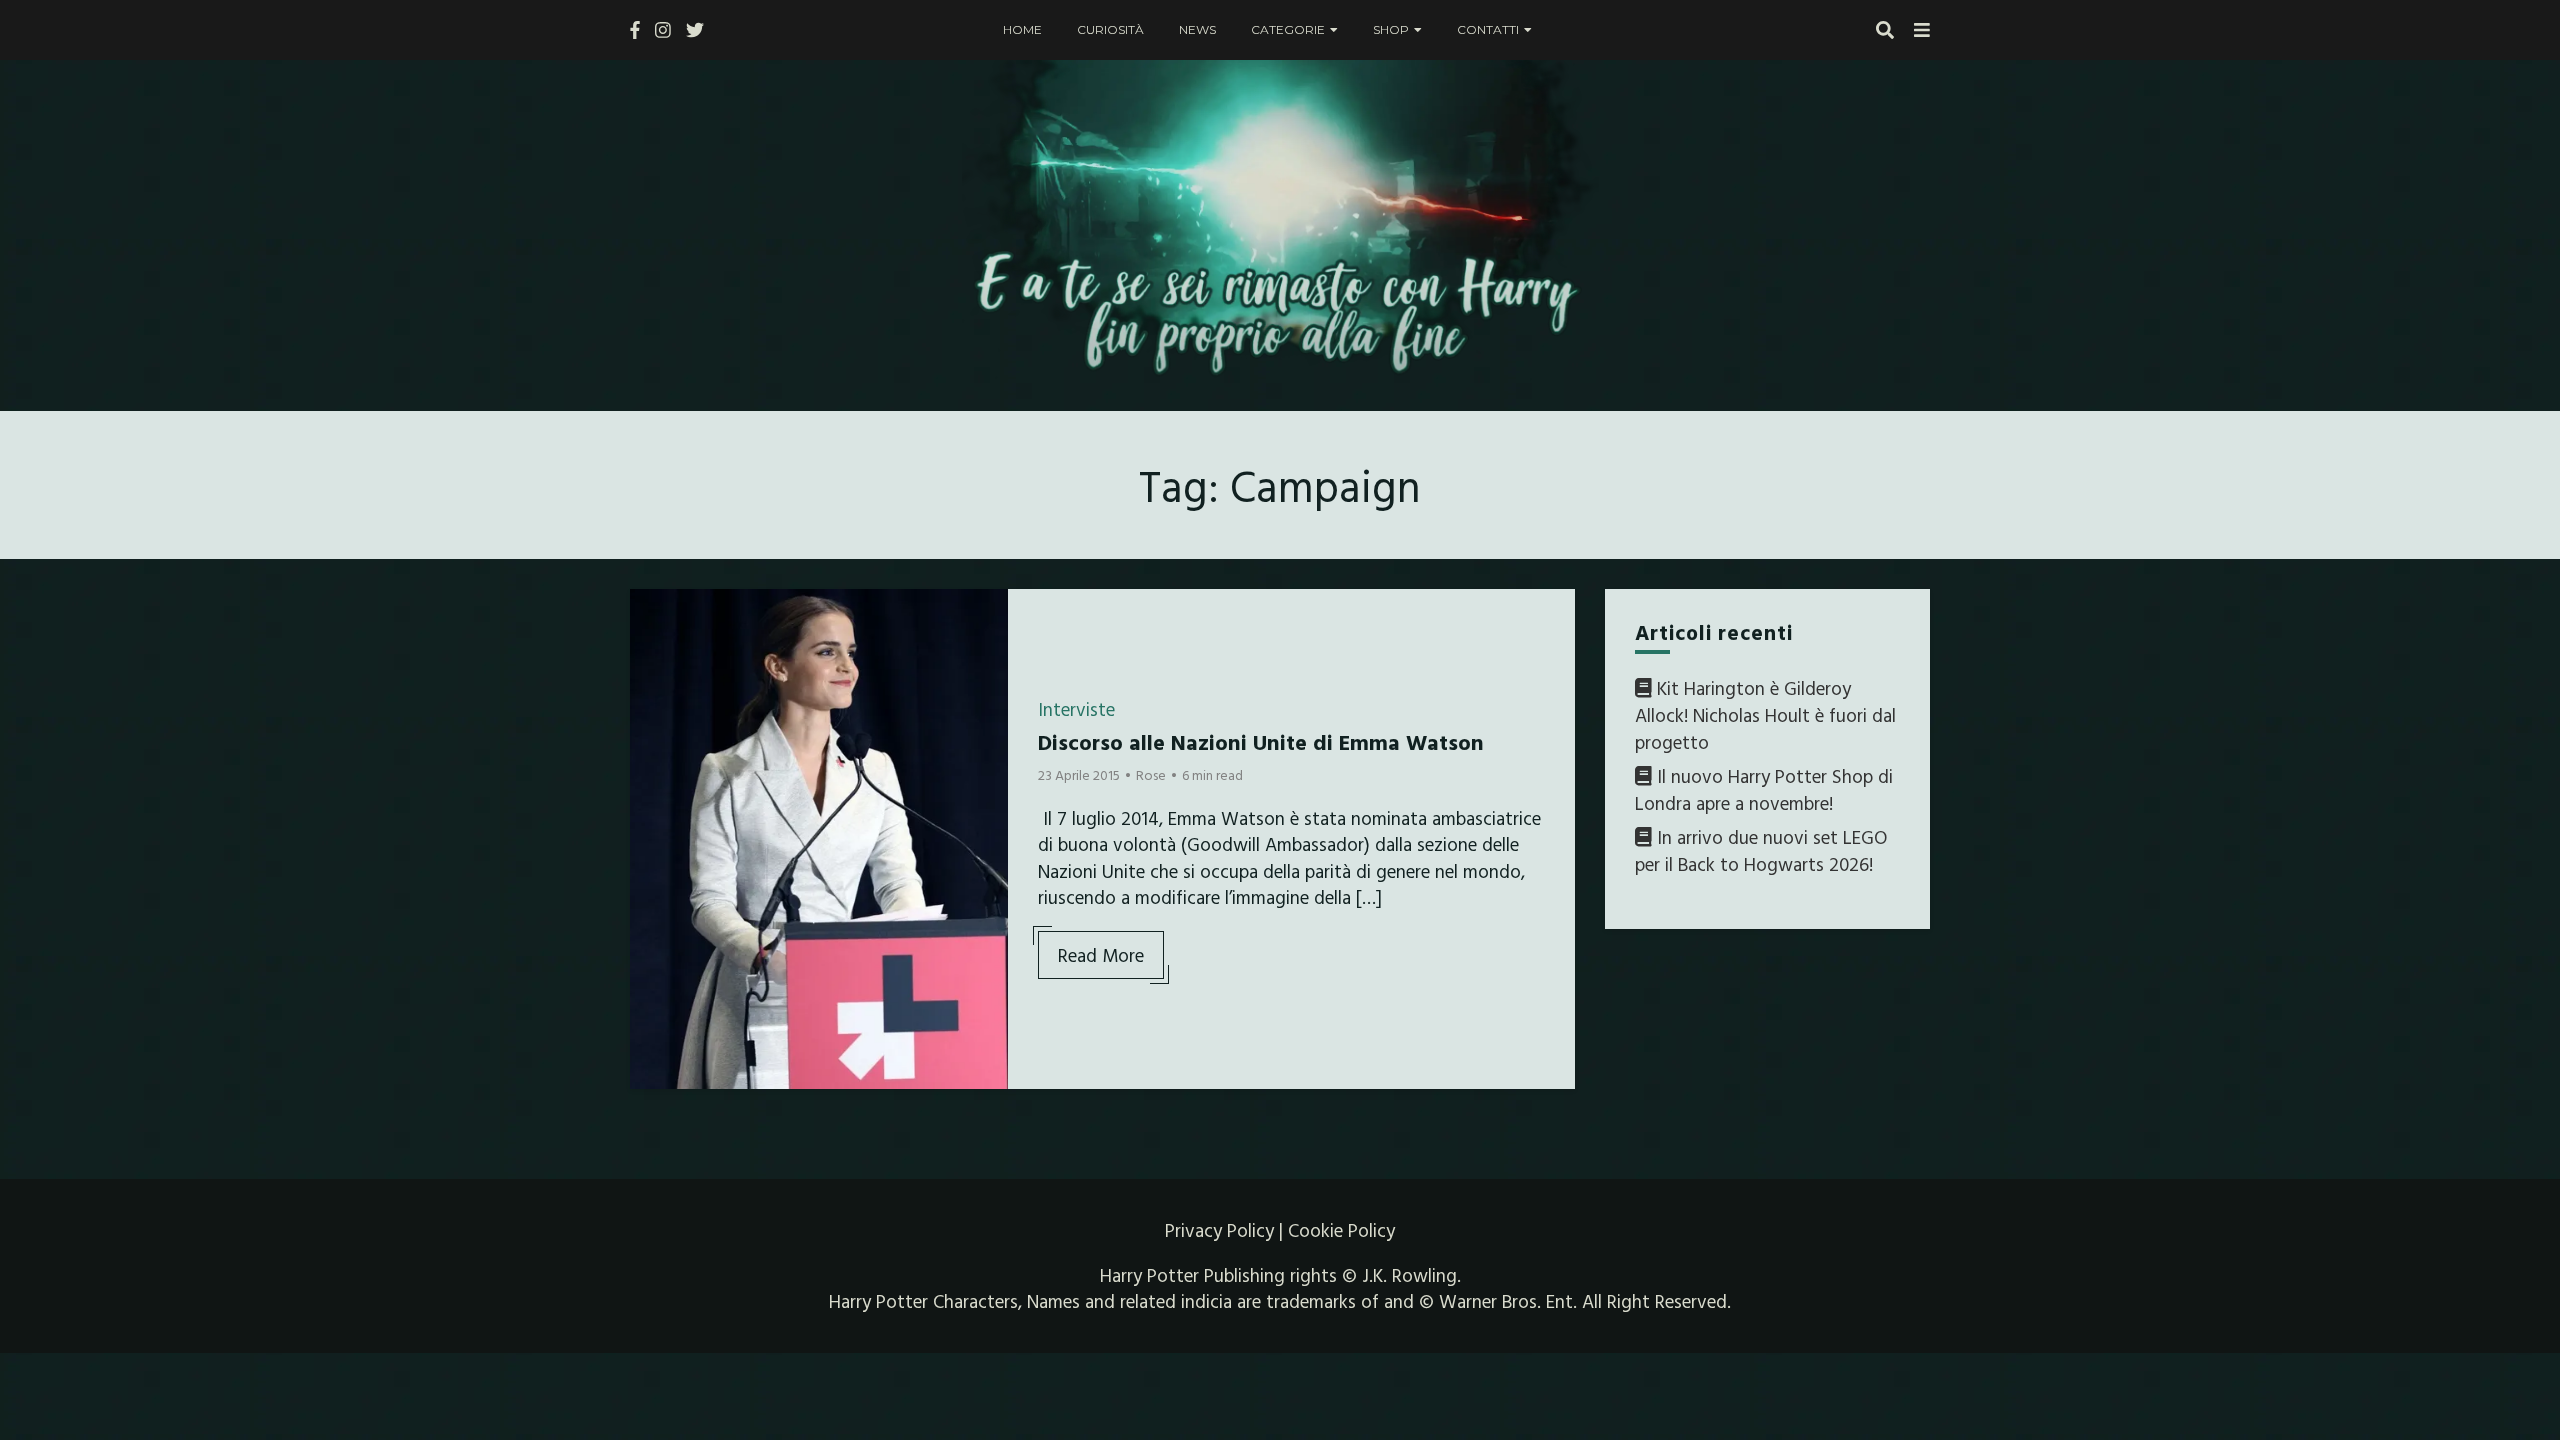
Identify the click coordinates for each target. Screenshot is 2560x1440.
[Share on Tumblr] (653, 689)
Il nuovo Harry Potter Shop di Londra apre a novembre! (1764, 789)
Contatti (1488, 29)
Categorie (1288, 29)
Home (1022, 29)
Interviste (1076, 709)
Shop (1391, 29)
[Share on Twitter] (653, 653)
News (1197, 29)
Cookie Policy (1341, 1230)
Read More (1101, 955)
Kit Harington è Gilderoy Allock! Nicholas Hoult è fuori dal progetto (1765, 714)
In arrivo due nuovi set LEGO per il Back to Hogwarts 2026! (1761, 850)
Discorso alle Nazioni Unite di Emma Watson (1261, 741)
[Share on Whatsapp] (653, 725)
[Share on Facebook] (653, 617)
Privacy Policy (1219, 1230)
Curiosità (1110, 29)
